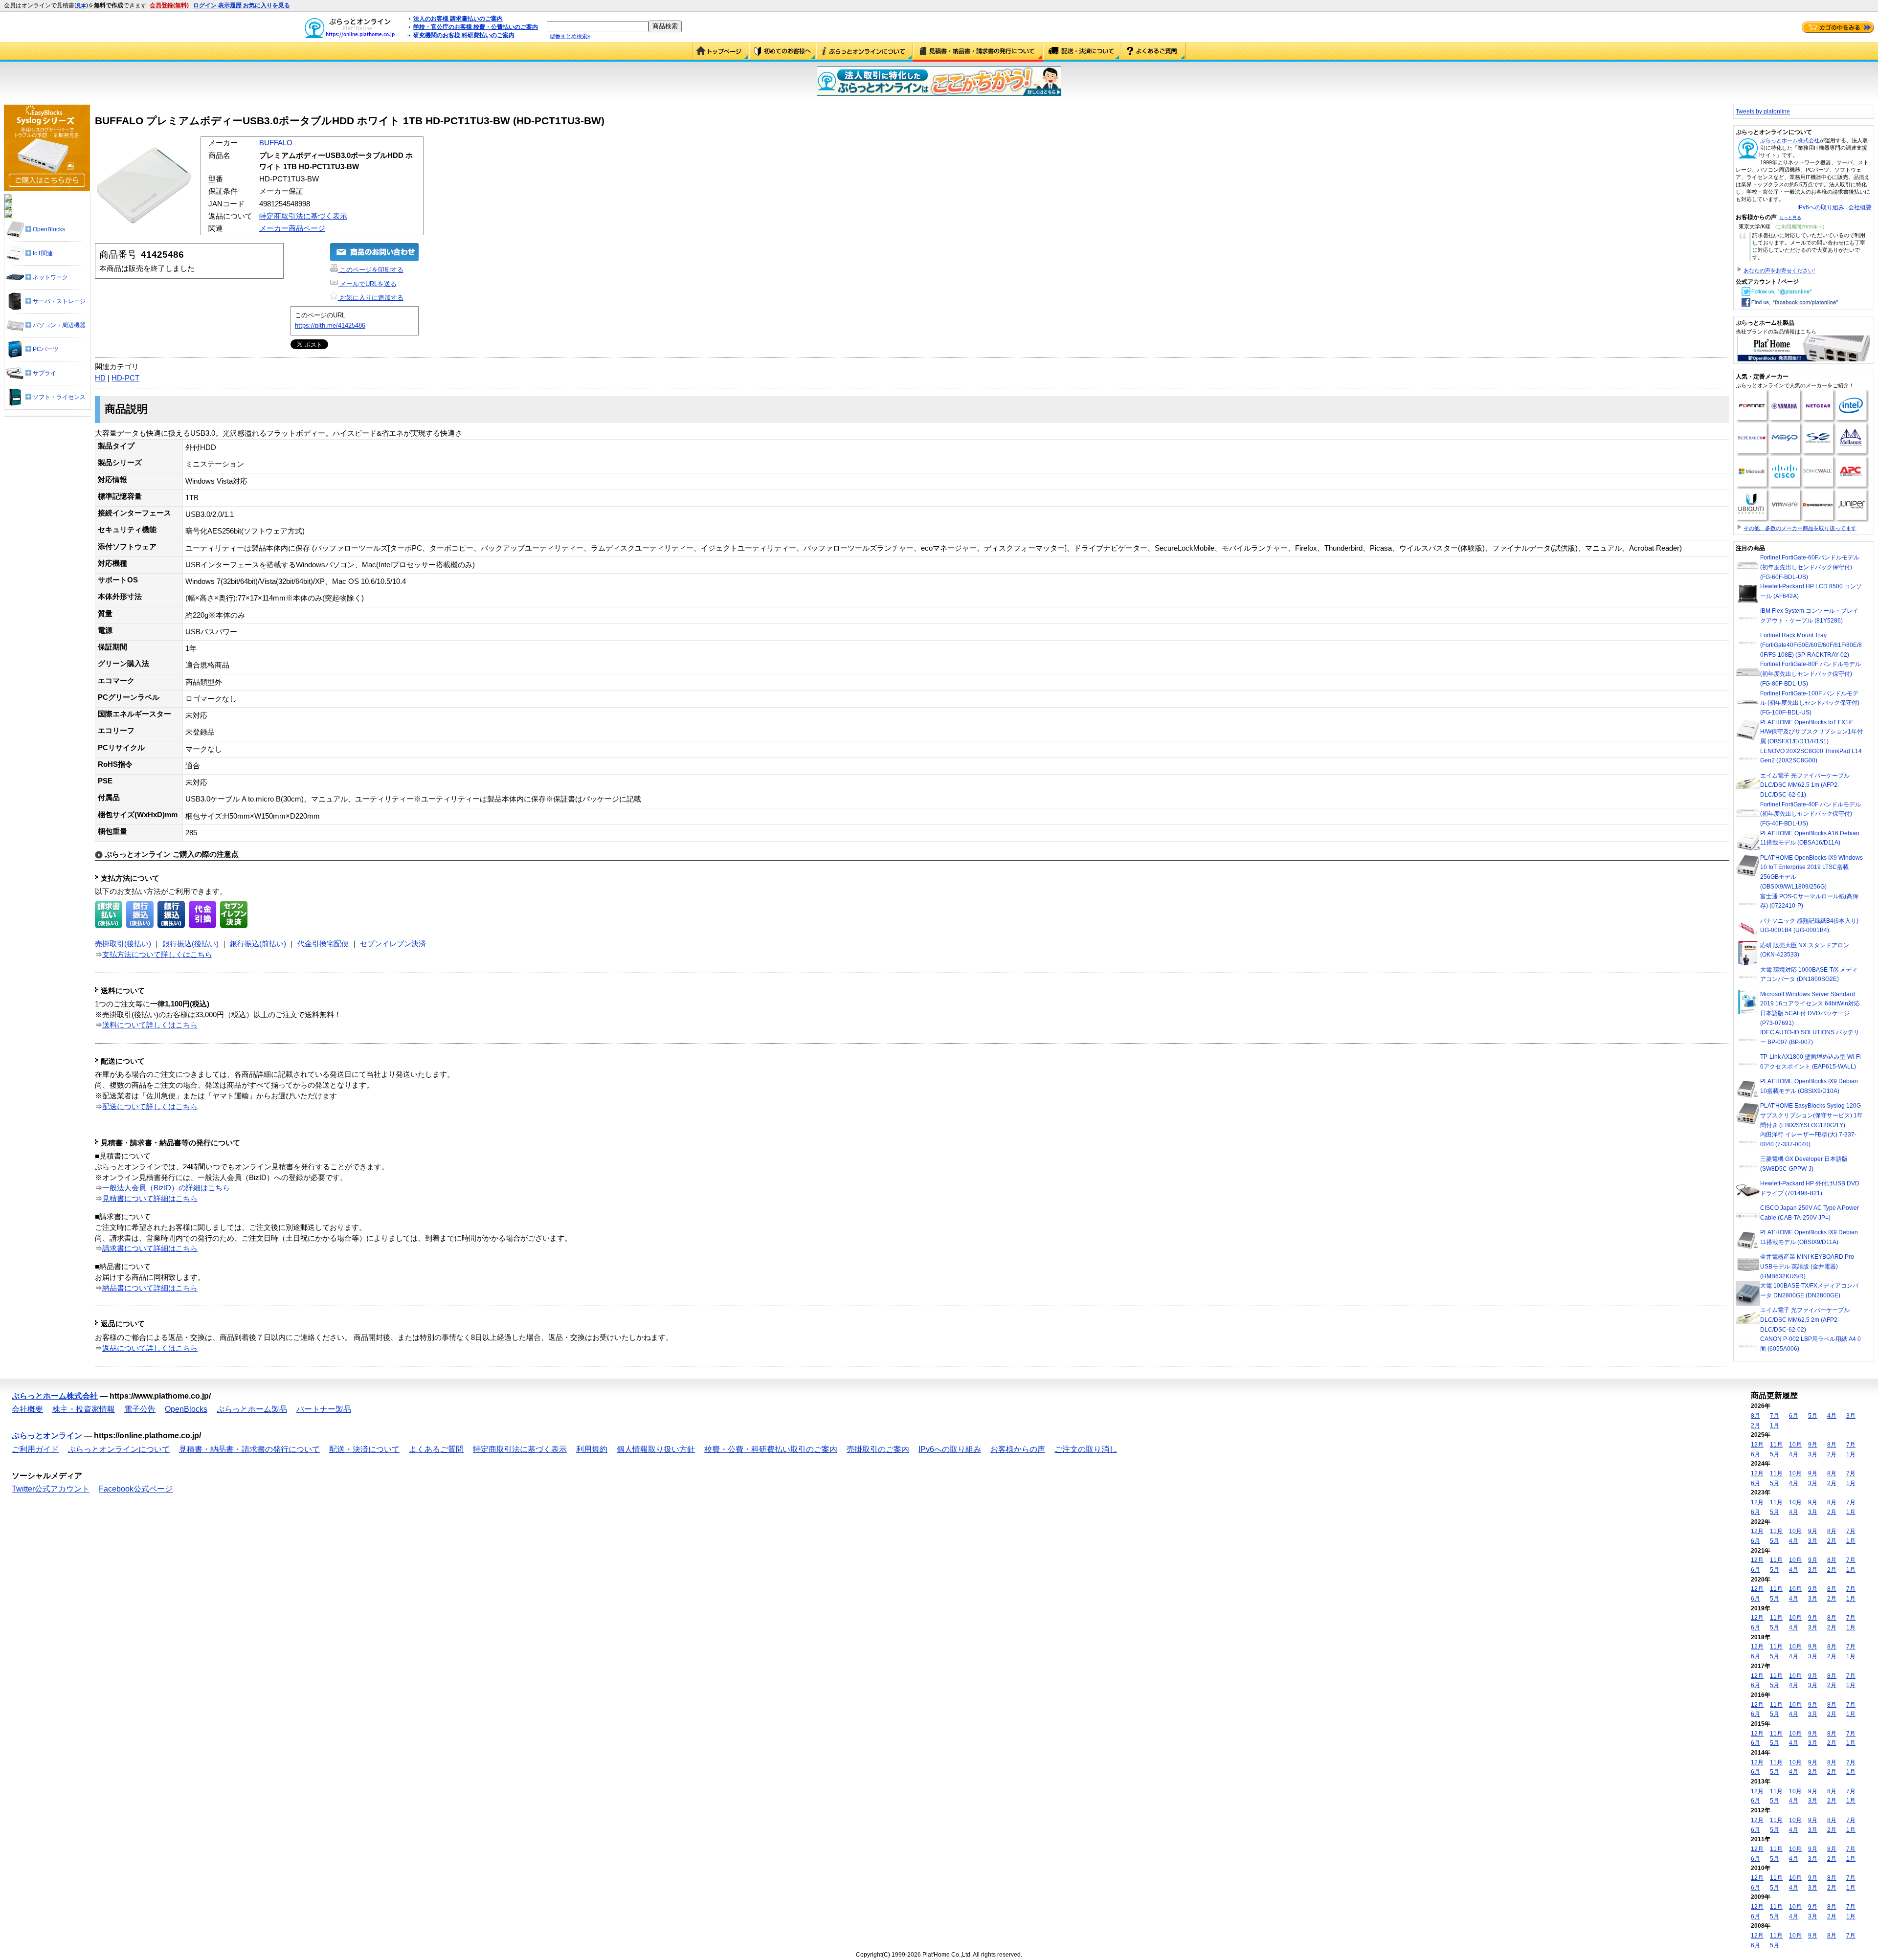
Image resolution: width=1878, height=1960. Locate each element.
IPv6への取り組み (1821, 207)
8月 (1755, 1416)
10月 (1795, 1445)
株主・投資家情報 (84, 1409)
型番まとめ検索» (570, 36)
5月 (1813, 1416)
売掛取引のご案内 (878, 1449)
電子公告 (140, 1409)
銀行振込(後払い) (190, 944)
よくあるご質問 (1153, 52)
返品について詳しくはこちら (150, 1348)
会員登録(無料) (169, 5)
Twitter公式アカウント (51, 1489)
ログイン (205, 5)
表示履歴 (230, 5)
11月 (1776, 1445)
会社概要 (1860, 207)
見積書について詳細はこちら (150, 1199)
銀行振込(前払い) (258, 944)
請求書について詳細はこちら (150, 1248)
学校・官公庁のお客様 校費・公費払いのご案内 (476, 27)
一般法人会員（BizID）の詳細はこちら (166, 1188)
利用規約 (592, 1449)
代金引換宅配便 (323, 944)
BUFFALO (276, 143)
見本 (81, 6)
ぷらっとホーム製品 (252, 1409)
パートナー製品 (324, 1409)
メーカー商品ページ (292, 228)
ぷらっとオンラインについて (865, 52)
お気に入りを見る (267, 5)
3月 (1851, 1416)
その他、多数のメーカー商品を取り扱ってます (1800, 528)
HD (100, 378)
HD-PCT (125, 378)
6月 (1794, 1416)
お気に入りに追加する (371, 298)
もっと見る (1790, 218)
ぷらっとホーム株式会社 (1790, 140)
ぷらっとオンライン (47, 1436)
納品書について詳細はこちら (150, 1288)
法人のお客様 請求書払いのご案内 (458, 19)
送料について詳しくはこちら (150, 1025)
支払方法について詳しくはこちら (157, 955)
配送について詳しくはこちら (150, 1107)
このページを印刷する (371, 270)
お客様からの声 (1018, 1449)
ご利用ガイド (783, 52)
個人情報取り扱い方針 (656, 1449)
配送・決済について (1082, 52)
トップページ (721, 52)
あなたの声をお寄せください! (1779, 270)
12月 (1757, 1445)
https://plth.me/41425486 (330, 325)
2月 (1755, 1425)
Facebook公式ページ (136, 1489)
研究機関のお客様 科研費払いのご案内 (464, 35)
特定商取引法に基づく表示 (303, 216)
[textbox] (598, 26)
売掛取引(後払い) (123, 944)
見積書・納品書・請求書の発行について (978, 52)
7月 (1775, 1416)
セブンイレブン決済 (393, 944)
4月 (1832, 1416)
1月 (1775, 1425)
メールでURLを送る (367, 284)
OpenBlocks (186, 1409)
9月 (1813, 1445)
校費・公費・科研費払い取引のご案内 (771, 1449)
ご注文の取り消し (1086, 1449)
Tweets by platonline (1763, 111)
